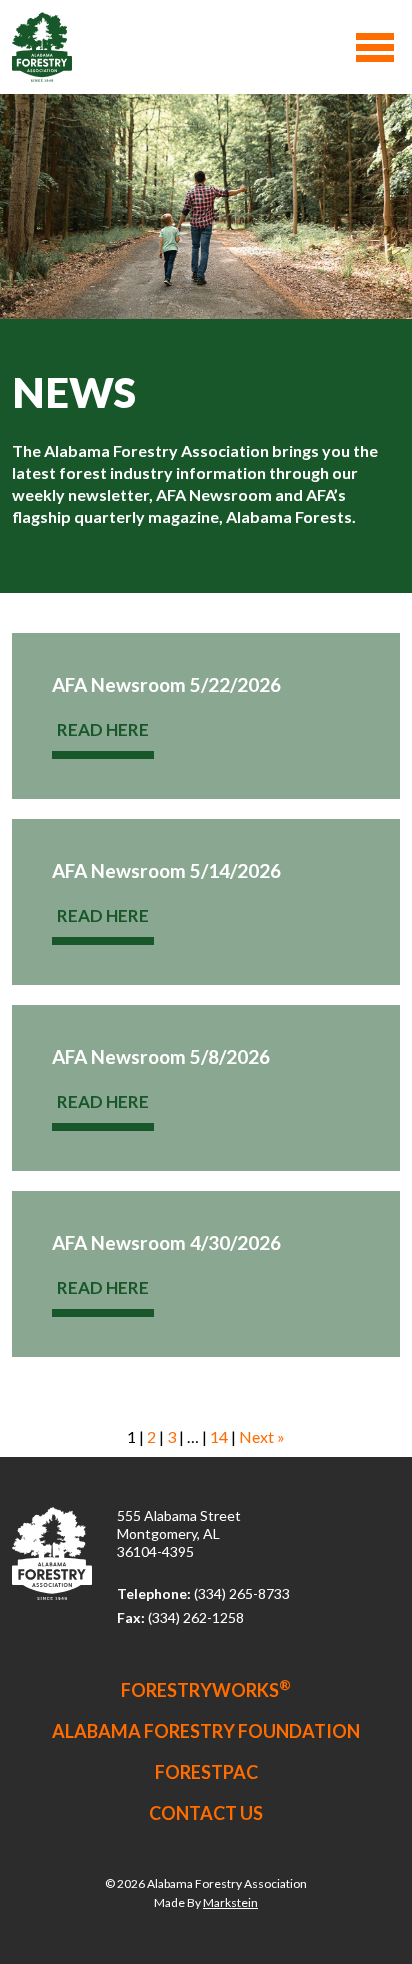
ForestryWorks (206, 1690)
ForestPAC (206, 1772)
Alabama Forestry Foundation (206, 1731)
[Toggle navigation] (375, 47)
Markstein (230, 1902)
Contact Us (206, 1813)
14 (219, 1436)
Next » (262, 1436)
